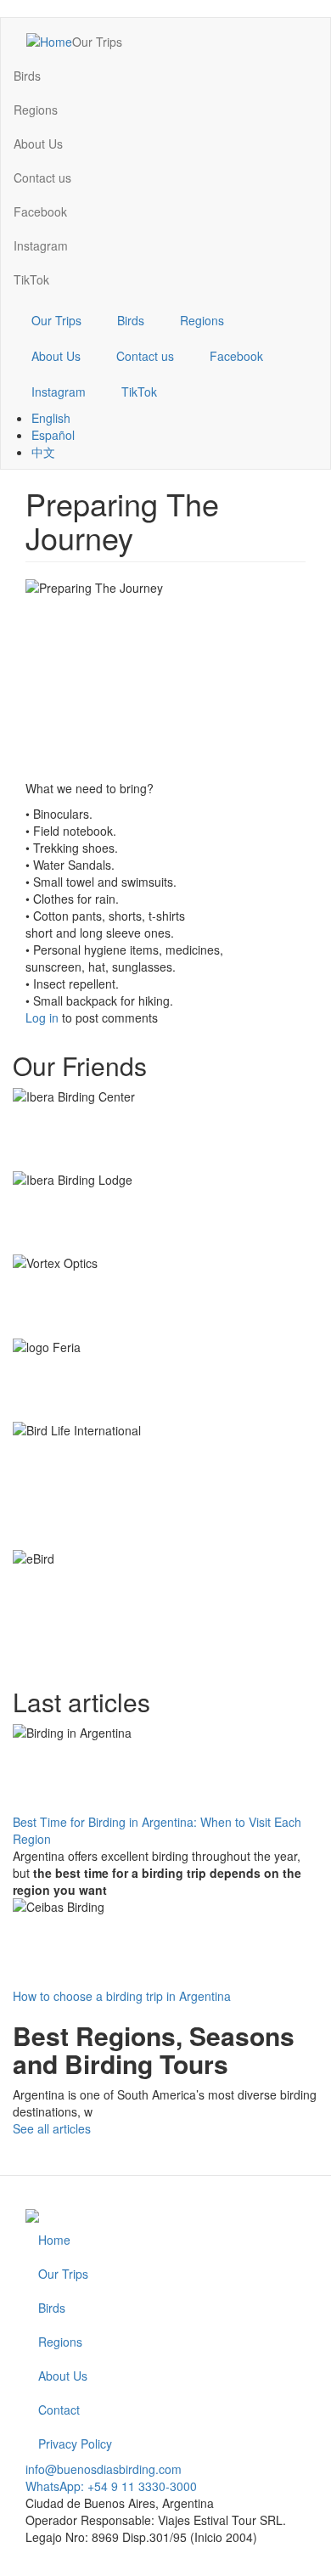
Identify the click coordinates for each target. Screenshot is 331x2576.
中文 (43, 452)
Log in (42, 1017)
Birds (27, 76)
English (51, 418)
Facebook (40, 211)
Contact (59, 2410)
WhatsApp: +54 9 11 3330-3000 (111, 2486)
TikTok (31, 279)
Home (54, 2240)
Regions (36, 110)
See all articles (52, 2128)
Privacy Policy (75, 2444)
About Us (38, 144)
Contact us (42, 178)
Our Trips (97, 42)
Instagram (41, 245)
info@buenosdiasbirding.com (104, 2469)
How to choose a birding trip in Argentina (122, 1996)
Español (53, 435)
